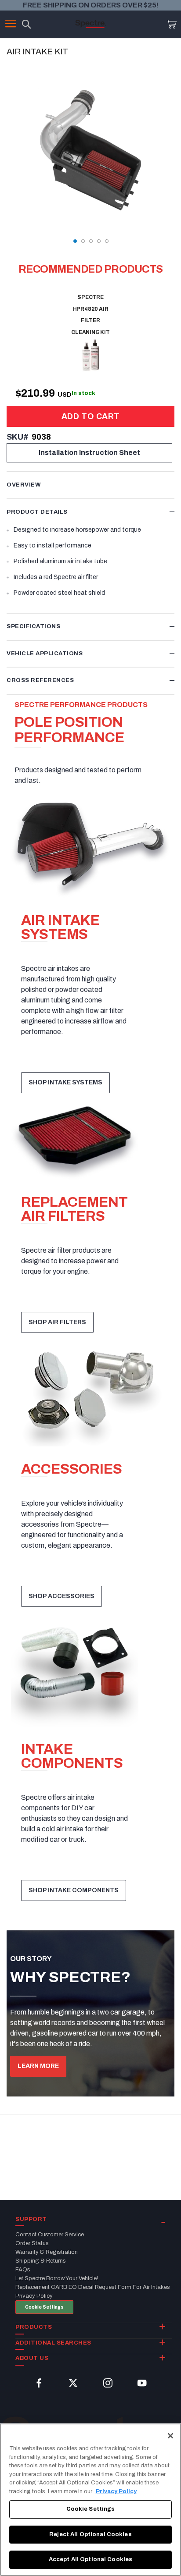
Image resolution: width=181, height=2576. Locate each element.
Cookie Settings (44, 2307)
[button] (75, 241)
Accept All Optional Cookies (91, 2559)
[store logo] (90, 24)
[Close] (170, 2436)
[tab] (90, 485)
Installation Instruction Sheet (89, 453)
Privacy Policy (116, 2491)
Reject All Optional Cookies (90, 2534)
